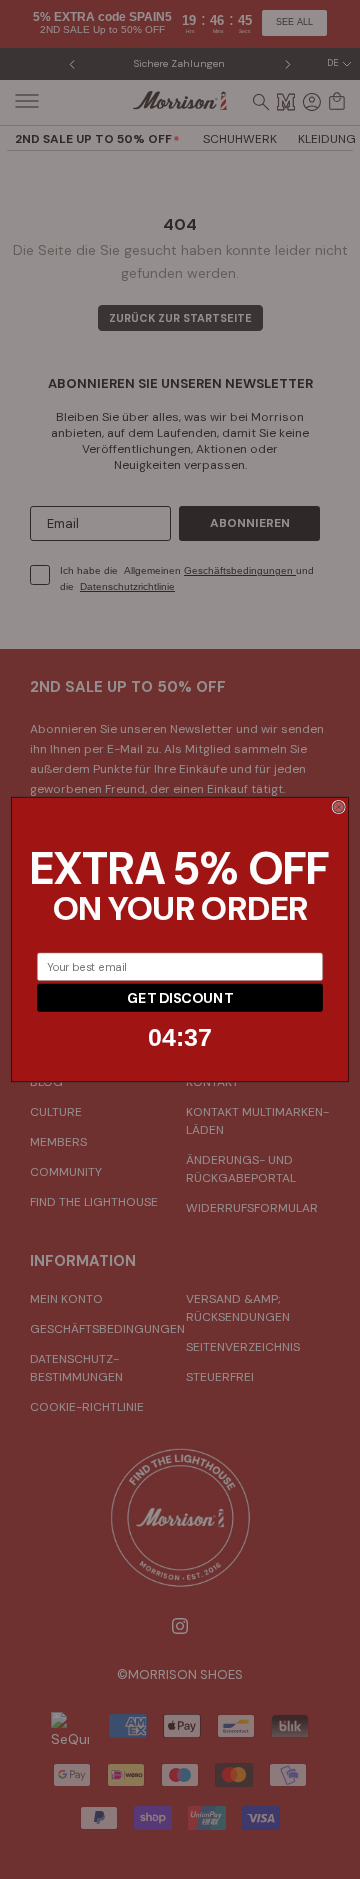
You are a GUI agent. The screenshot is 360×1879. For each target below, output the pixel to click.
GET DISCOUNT (179, 997)
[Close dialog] (338, 806)
